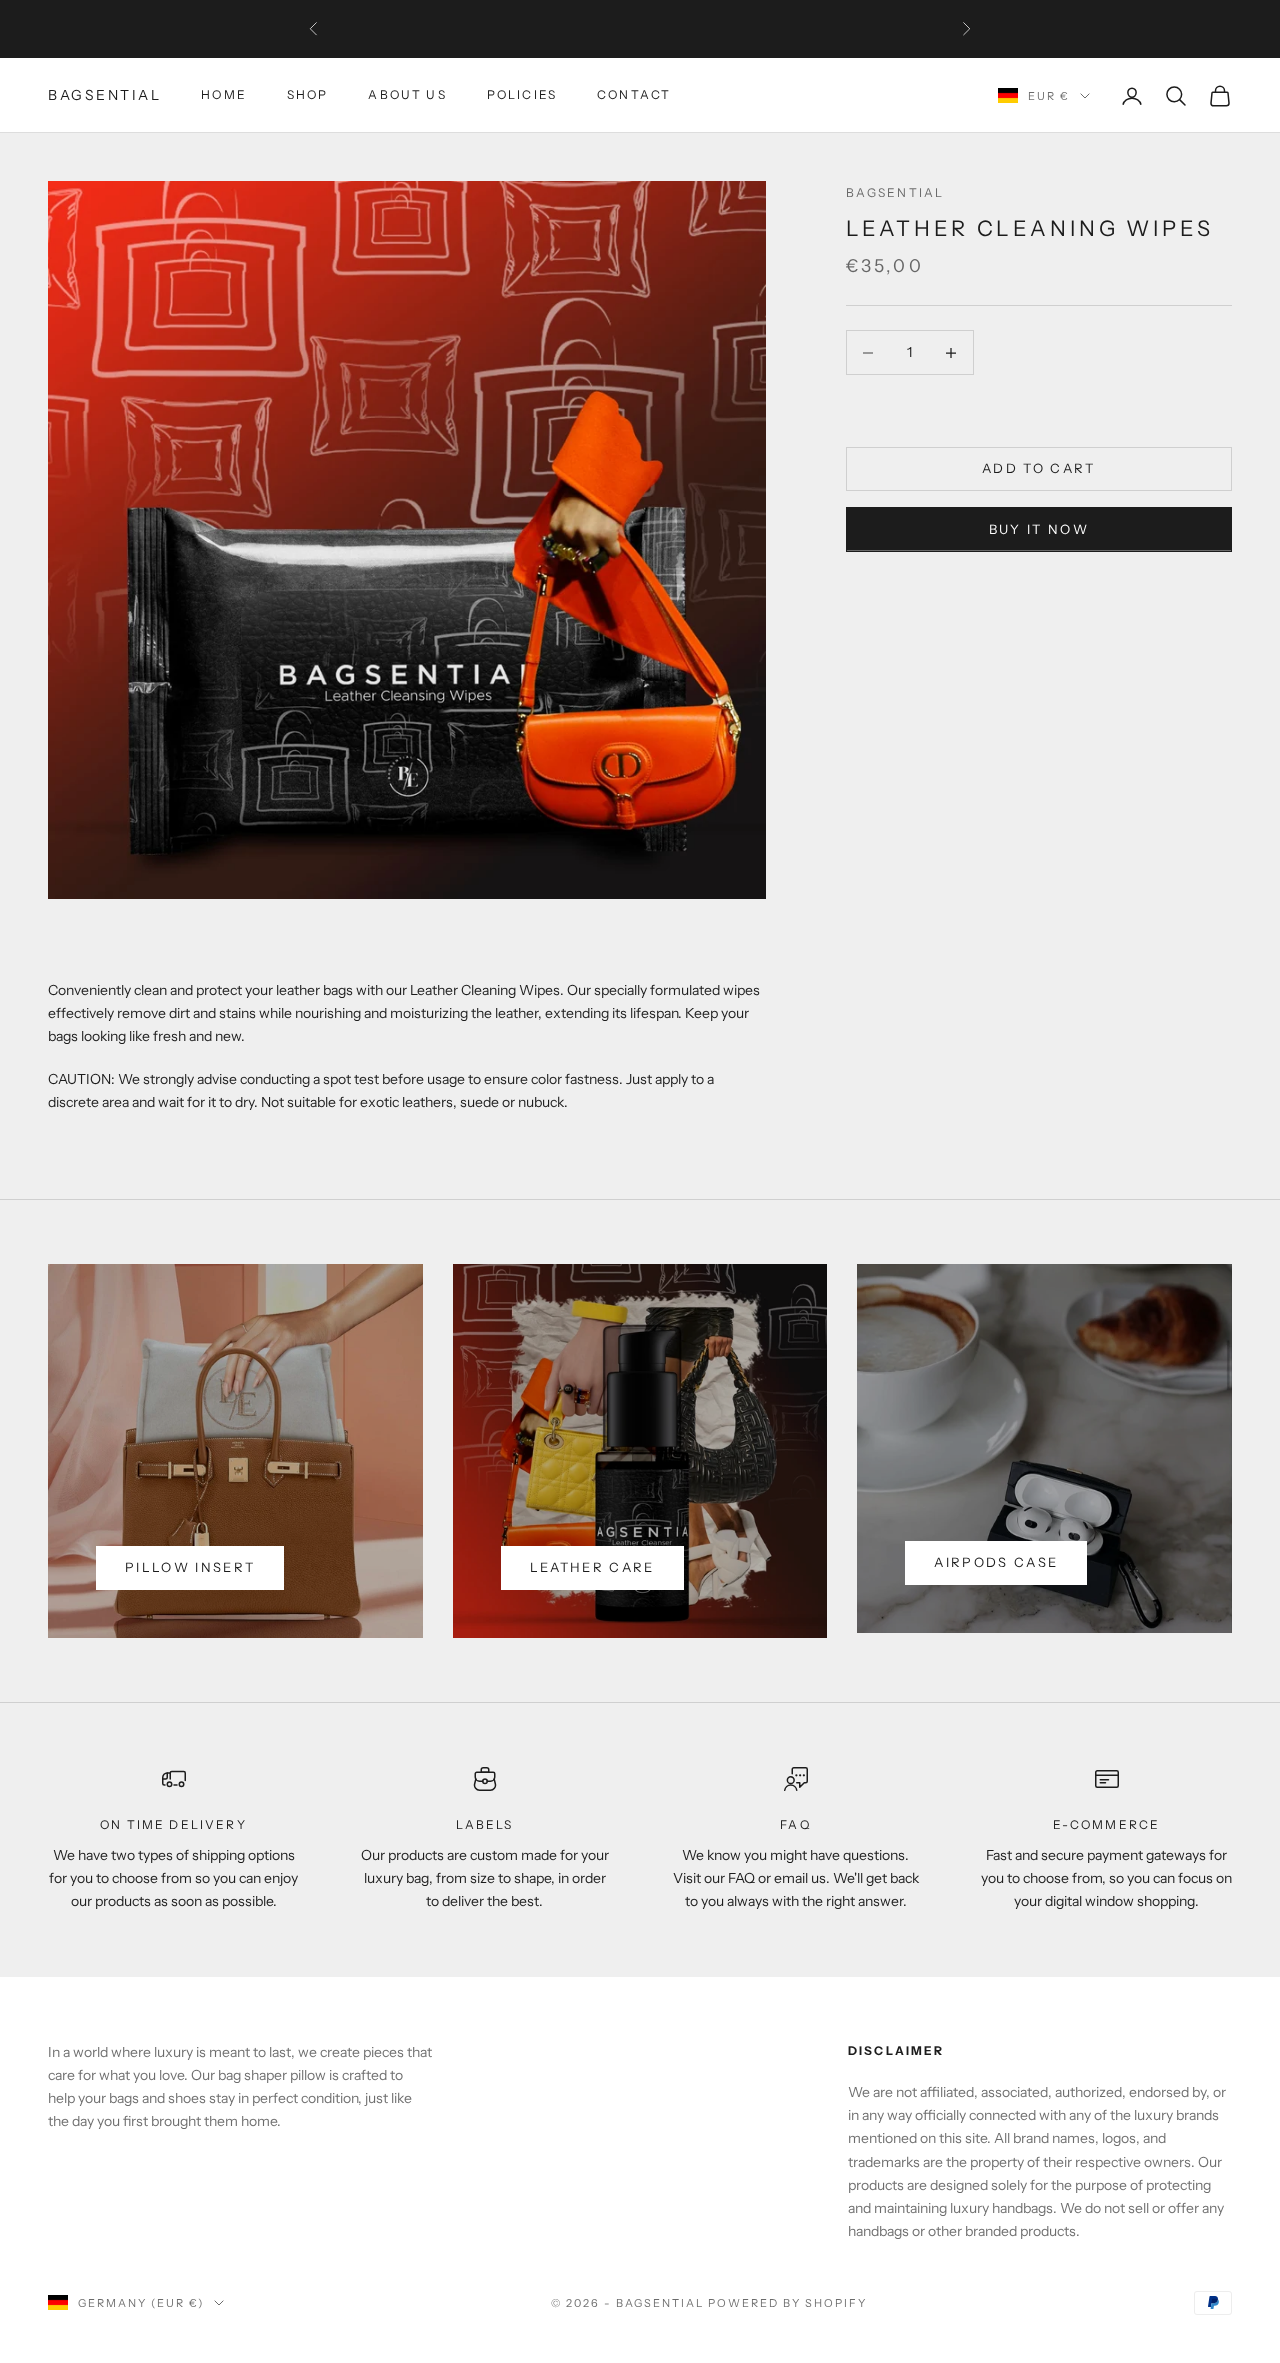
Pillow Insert (190, 1567)
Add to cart (1039, 469)
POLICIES (522, 95)
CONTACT (634, 95)
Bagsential (895, 192)
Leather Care (592, 1567)
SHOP (308, 95)
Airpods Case (996, 1562)
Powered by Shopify (787, 2303)
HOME (224, 95)
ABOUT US (407, 95)
